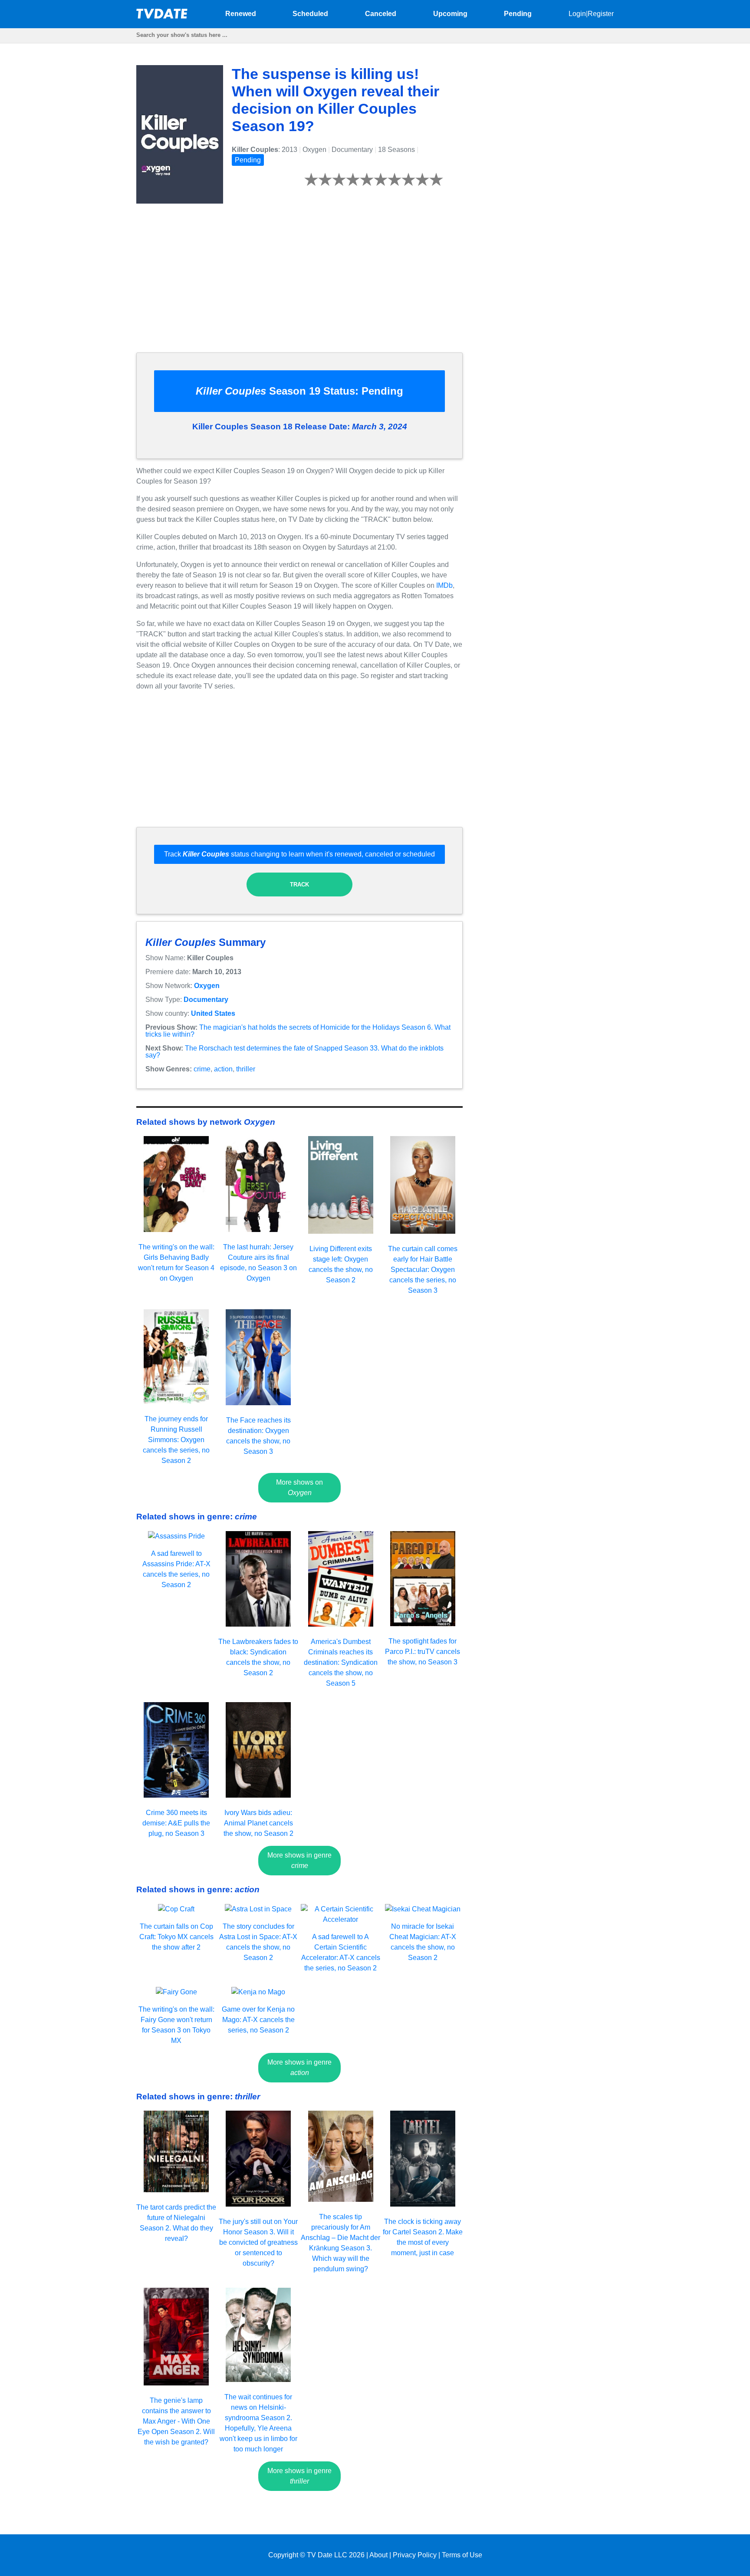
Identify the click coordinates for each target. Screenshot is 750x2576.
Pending (518, 14)
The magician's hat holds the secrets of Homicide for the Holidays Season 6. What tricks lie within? (298, 1031)
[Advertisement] (299, 285)
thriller (246, 1069)
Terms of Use (462, 2555)
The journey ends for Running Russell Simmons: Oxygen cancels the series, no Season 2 (176, 1440)
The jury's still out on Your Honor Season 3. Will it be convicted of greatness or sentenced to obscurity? (258, 2242)
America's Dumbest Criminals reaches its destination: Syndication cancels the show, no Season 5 (341, 1662)
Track (299, 884)
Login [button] (577, 14)
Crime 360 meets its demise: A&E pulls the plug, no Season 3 (176, 1823)
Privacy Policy (415, 2555)
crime (202, 1069)
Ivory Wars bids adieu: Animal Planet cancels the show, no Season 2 (258, 1823)
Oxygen (207, 986)
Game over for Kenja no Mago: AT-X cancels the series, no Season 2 (258, 2020)
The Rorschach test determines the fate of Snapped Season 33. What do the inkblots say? (294, 1052)
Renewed (241, 14)
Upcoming (450, 14)
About (378, 2555)
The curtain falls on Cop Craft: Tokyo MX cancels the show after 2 (176, 1937)
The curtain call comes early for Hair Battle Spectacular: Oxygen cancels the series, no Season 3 (423, 1270)
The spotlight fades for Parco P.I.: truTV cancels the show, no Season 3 (423, 1652)
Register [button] (601, 14)
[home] (162, 16)
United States (213, 1013)
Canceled (381, 14)
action (223, 1069)
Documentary (206, 1000)
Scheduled (310, 14)
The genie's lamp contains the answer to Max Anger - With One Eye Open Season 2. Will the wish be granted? (176, 2421)
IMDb (444, 585)
